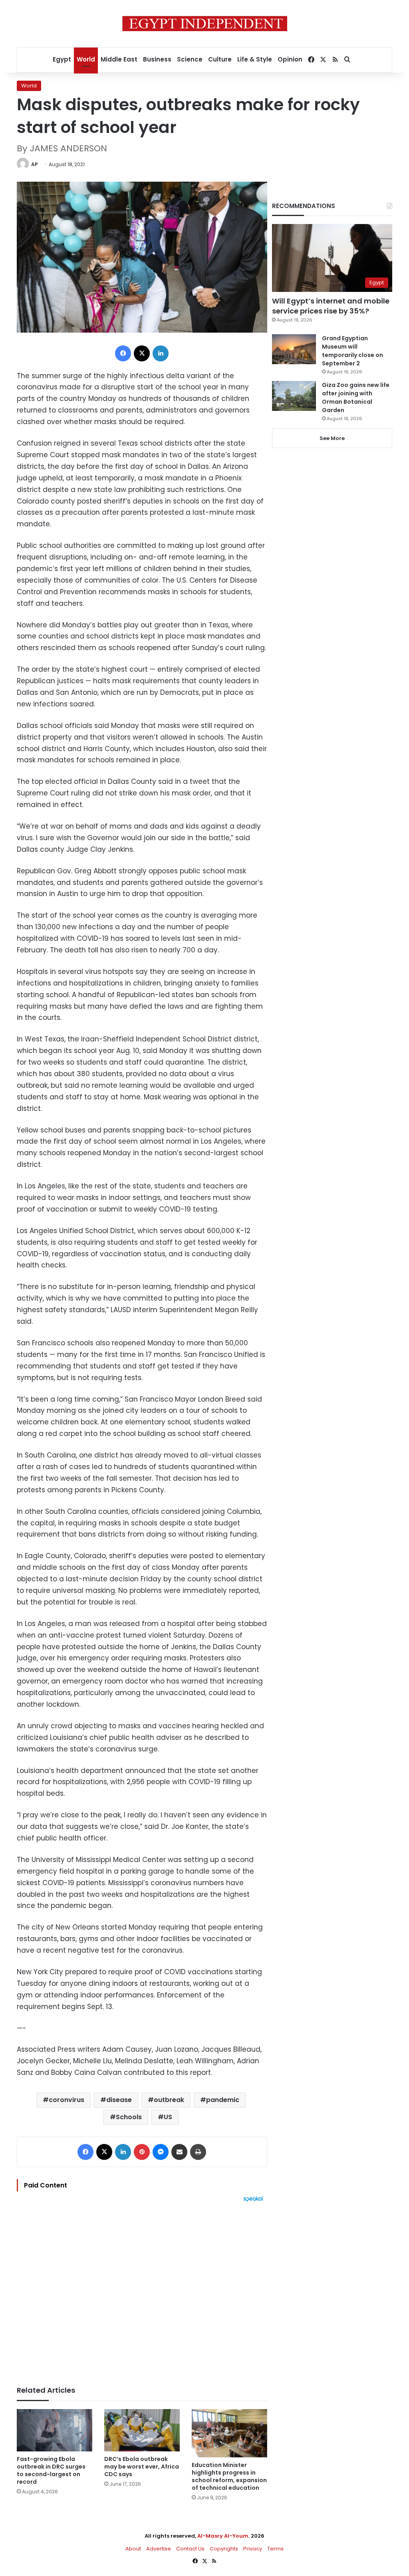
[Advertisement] (142, 2290)
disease (119, 2100)
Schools (129, 2117)
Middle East (119, 59)
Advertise (159, 2549)
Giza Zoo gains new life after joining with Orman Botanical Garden (356, 398)
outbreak (169, 2100)
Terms (275, 2549)
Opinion (290, 59)
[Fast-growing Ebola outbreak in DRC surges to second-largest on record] (55, 2430)
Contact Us (190, 2549)
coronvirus (67, 2100)
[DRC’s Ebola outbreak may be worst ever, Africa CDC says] (142, 2430)
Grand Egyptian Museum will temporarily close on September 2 (352, 351)
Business (157, 59)
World (86, 59)
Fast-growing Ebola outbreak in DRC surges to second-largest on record (51, 2470)
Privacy (253, 2549)
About (133, 2549)
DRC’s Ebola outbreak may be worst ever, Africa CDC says (142, 2467)
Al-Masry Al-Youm (223, 2536)
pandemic (223, 2100)
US (168, 2117)
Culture (220, 59)
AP (35, 164)
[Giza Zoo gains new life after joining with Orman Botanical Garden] (294, 396)
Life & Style (255, 59)
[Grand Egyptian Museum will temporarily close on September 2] (294, 349)
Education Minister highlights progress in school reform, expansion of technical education (229, 2476)
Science (190, 59)
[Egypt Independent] (205, 24)
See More (332, 438)
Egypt (62, 59)
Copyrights (224, 2549)
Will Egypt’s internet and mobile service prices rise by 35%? (331, 306)
